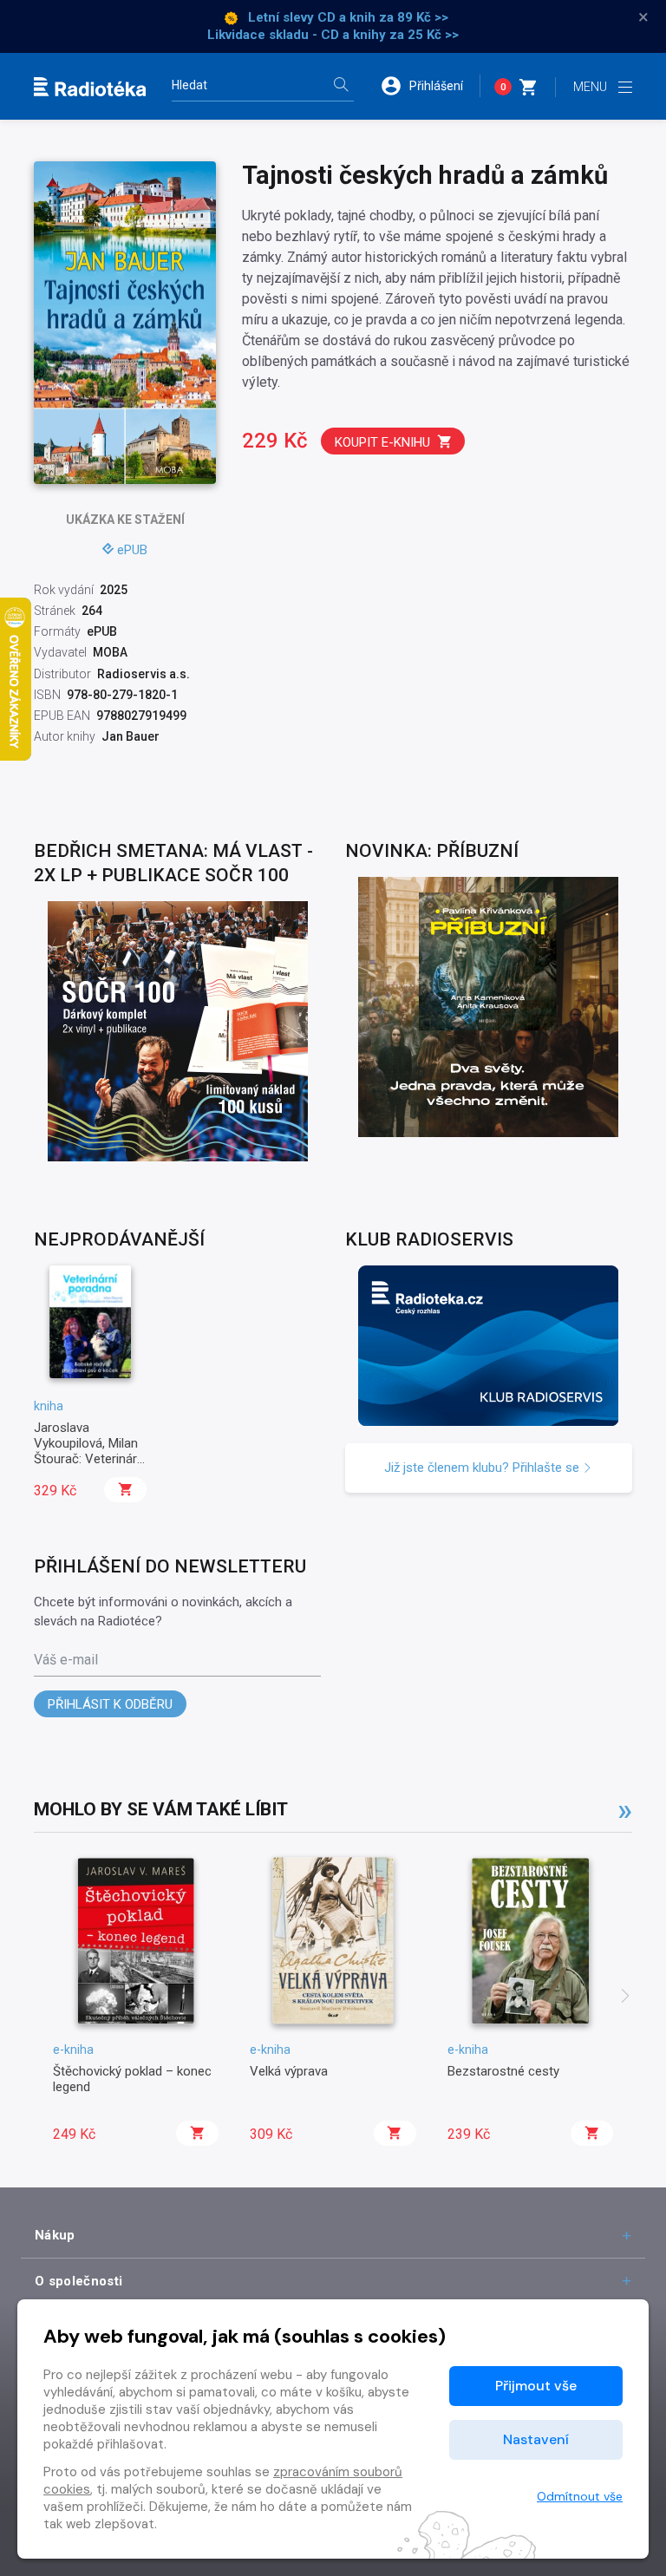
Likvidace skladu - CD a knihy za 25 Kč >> (333, 35)
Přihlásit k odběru (110, 1704)
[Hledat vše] (341, 86)
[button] (430, 86)
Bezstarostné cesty (503, 2071)
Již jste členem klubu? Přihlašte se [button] (483, 1468)
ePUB (132, 550)
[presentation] (625, 1997)
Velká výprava (289, 2071)
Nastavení (536, 2439)
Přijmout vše (536, 2386)
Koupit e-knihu (382, 442)
